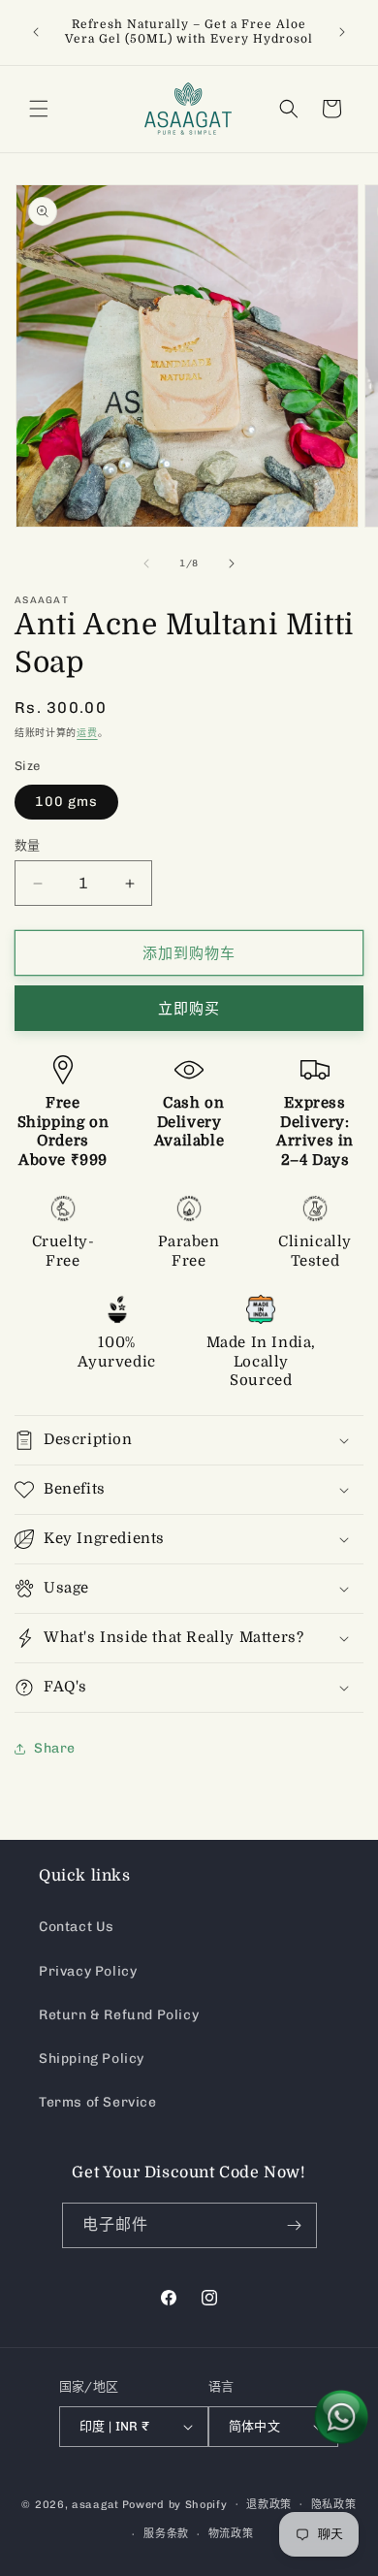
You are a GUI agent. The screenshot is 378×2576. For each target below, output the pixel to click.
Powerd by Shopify (175, 2504)
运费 (87, 733)
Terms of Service (98, 2102)
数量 (28, 845)
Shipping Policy (92, 2059)
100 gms (66, 802)
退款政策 (269, 2505)
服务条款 (166, 2534)
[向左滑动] (146, 563)
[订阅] (295, 2225)
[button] (39, 109)
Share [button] (55, 1748)
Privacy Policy (88, 1971)
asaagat (95, 2504)
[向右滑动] (232, 563)
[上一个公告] (36, 32)
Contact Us (77, 1927)
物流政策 (231, 2534)
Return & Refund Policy (119, 2015)
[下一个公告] (342, 32)
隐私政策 (334, 2505)
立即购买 (189, 1009)
